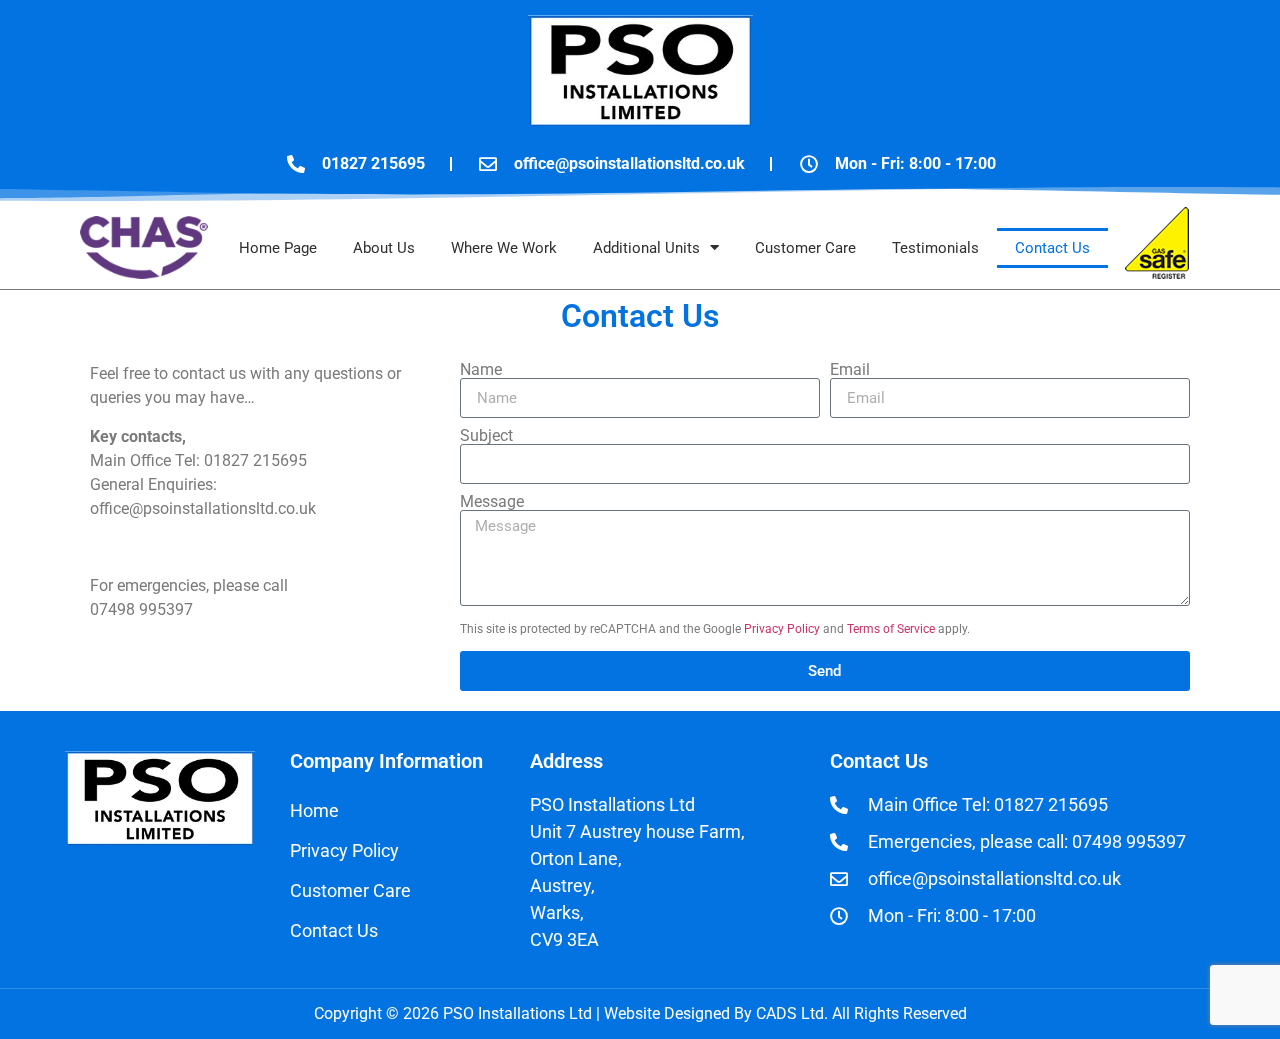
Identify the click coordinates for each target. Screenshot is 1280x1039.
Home (314, 810)
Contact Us (1052, 248)
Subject (486, 436)
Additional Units (646, 248)
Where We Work (504, 248)
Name (481, 370)
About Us (384, 248)
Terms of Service (891, 629)
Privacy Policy (782, 629)
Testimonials (935, 248)
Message (492, 502)
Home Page (278, 248)
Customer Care (805, 248)
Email (850, 370)
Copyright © (358, 1013)
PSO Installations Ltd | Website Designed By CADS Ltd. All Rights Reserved (703, 1013)
